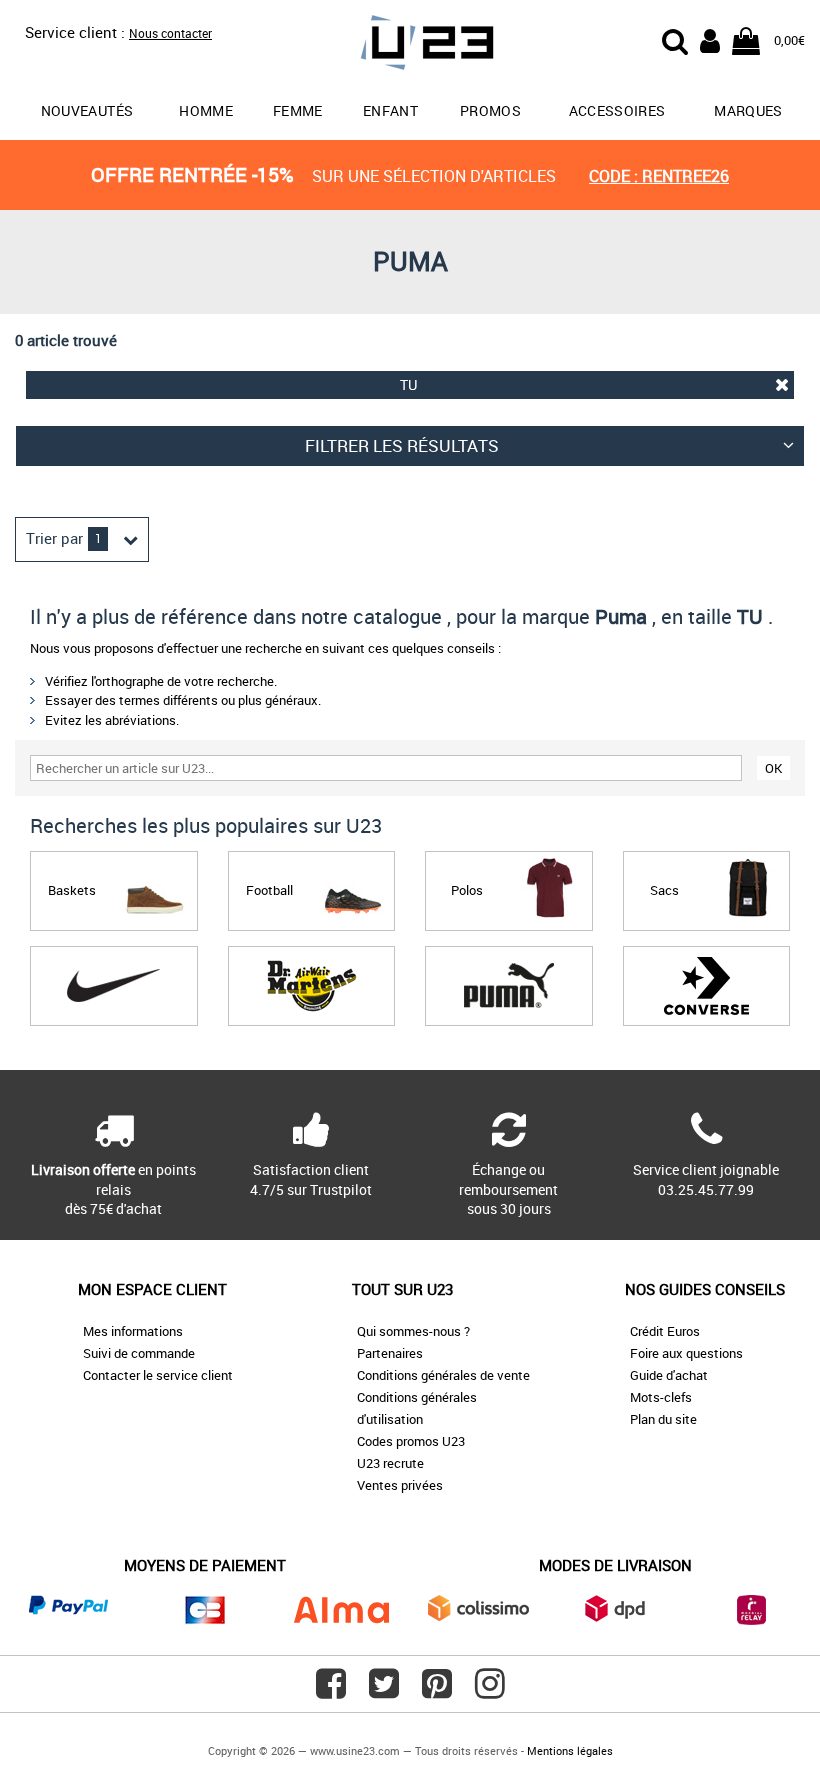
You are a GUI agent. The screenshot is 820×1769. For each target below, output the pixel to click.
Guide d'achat (669, 1375)
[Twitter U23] (384, 1691)
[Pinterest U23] (437, 1691)
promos (490, 110)
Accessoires (617, 110)
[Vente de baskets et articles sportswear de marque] (410, 45)
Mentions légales (570, 1750)
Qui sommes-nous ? (413, 1331)
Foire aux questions (686, 1353)
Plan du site (663, 1419)
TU (408, 384)
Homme (206, 110)
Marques (748, 110)
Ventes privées (400, 1485)
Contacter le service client (158, 1375)
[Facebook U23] (331, 1691)
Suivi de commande (139, 1353)
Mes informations (133, 1331)
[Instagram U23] (490, 1691)
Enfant (390, 110)
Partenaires (390, 1353)
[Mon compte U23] (710, 39)
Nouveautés (87, 110)
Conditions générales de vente (443, 1375)
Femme (298, 110)
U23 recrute (390, 1463)
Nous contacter (170, 33)
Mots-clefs (661, 1397)
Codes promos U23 (411, 1441)
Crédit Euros (665, 1331)
